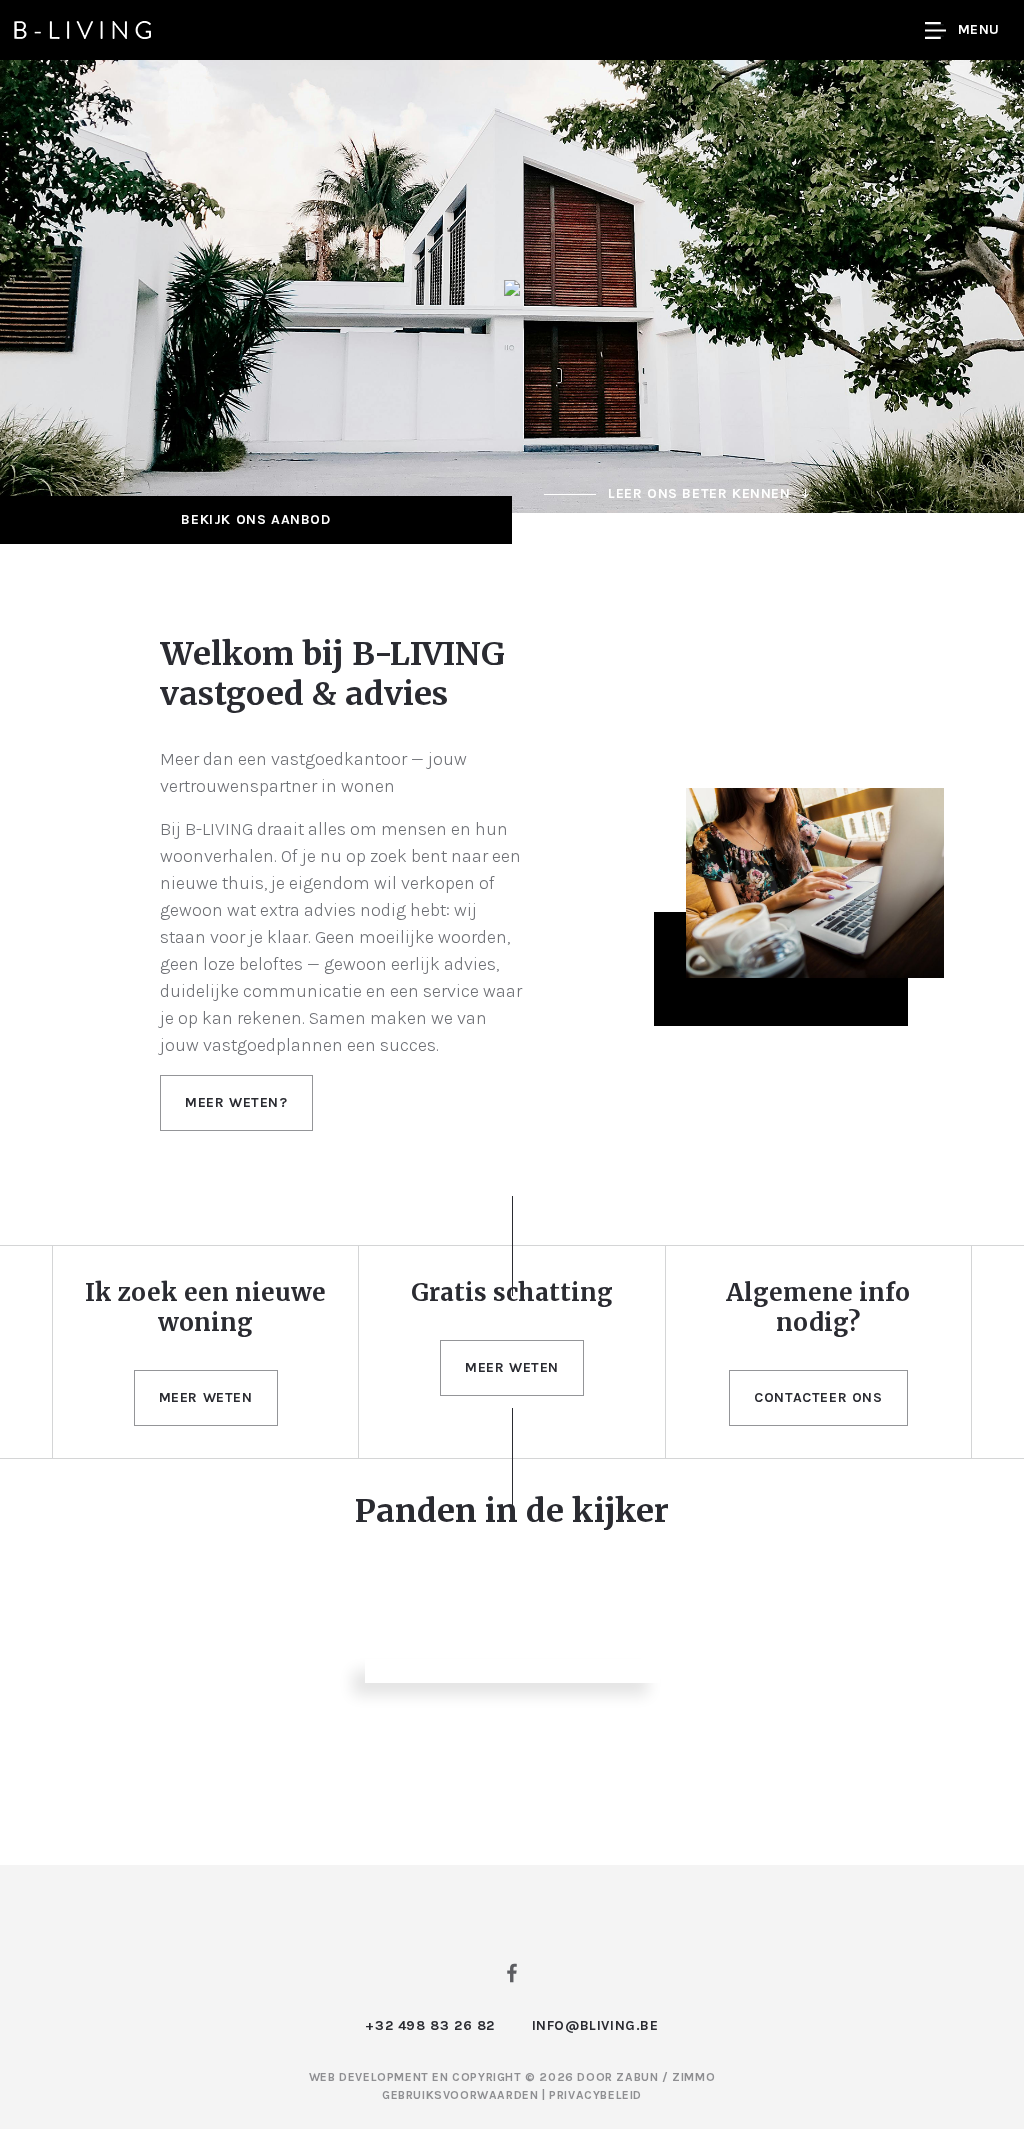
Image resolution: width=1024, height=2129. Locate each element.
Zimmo (693, 2077)
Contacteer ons (818, 1397)
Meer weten (206, 1397)
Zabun (637, 2077)
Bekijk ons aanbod (255, 519)
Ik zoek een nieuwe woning (205, 1307)
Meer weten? (236, 1102)
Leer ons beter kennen (699, 493)
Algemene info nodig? (818, 1307)
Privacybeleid (595, 2095)
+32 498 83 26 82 (430, 2025)
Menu (979, 29)
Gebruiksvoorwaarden (462, 2095)
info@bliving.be (595, 2025)
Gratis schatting (512, 1292)
